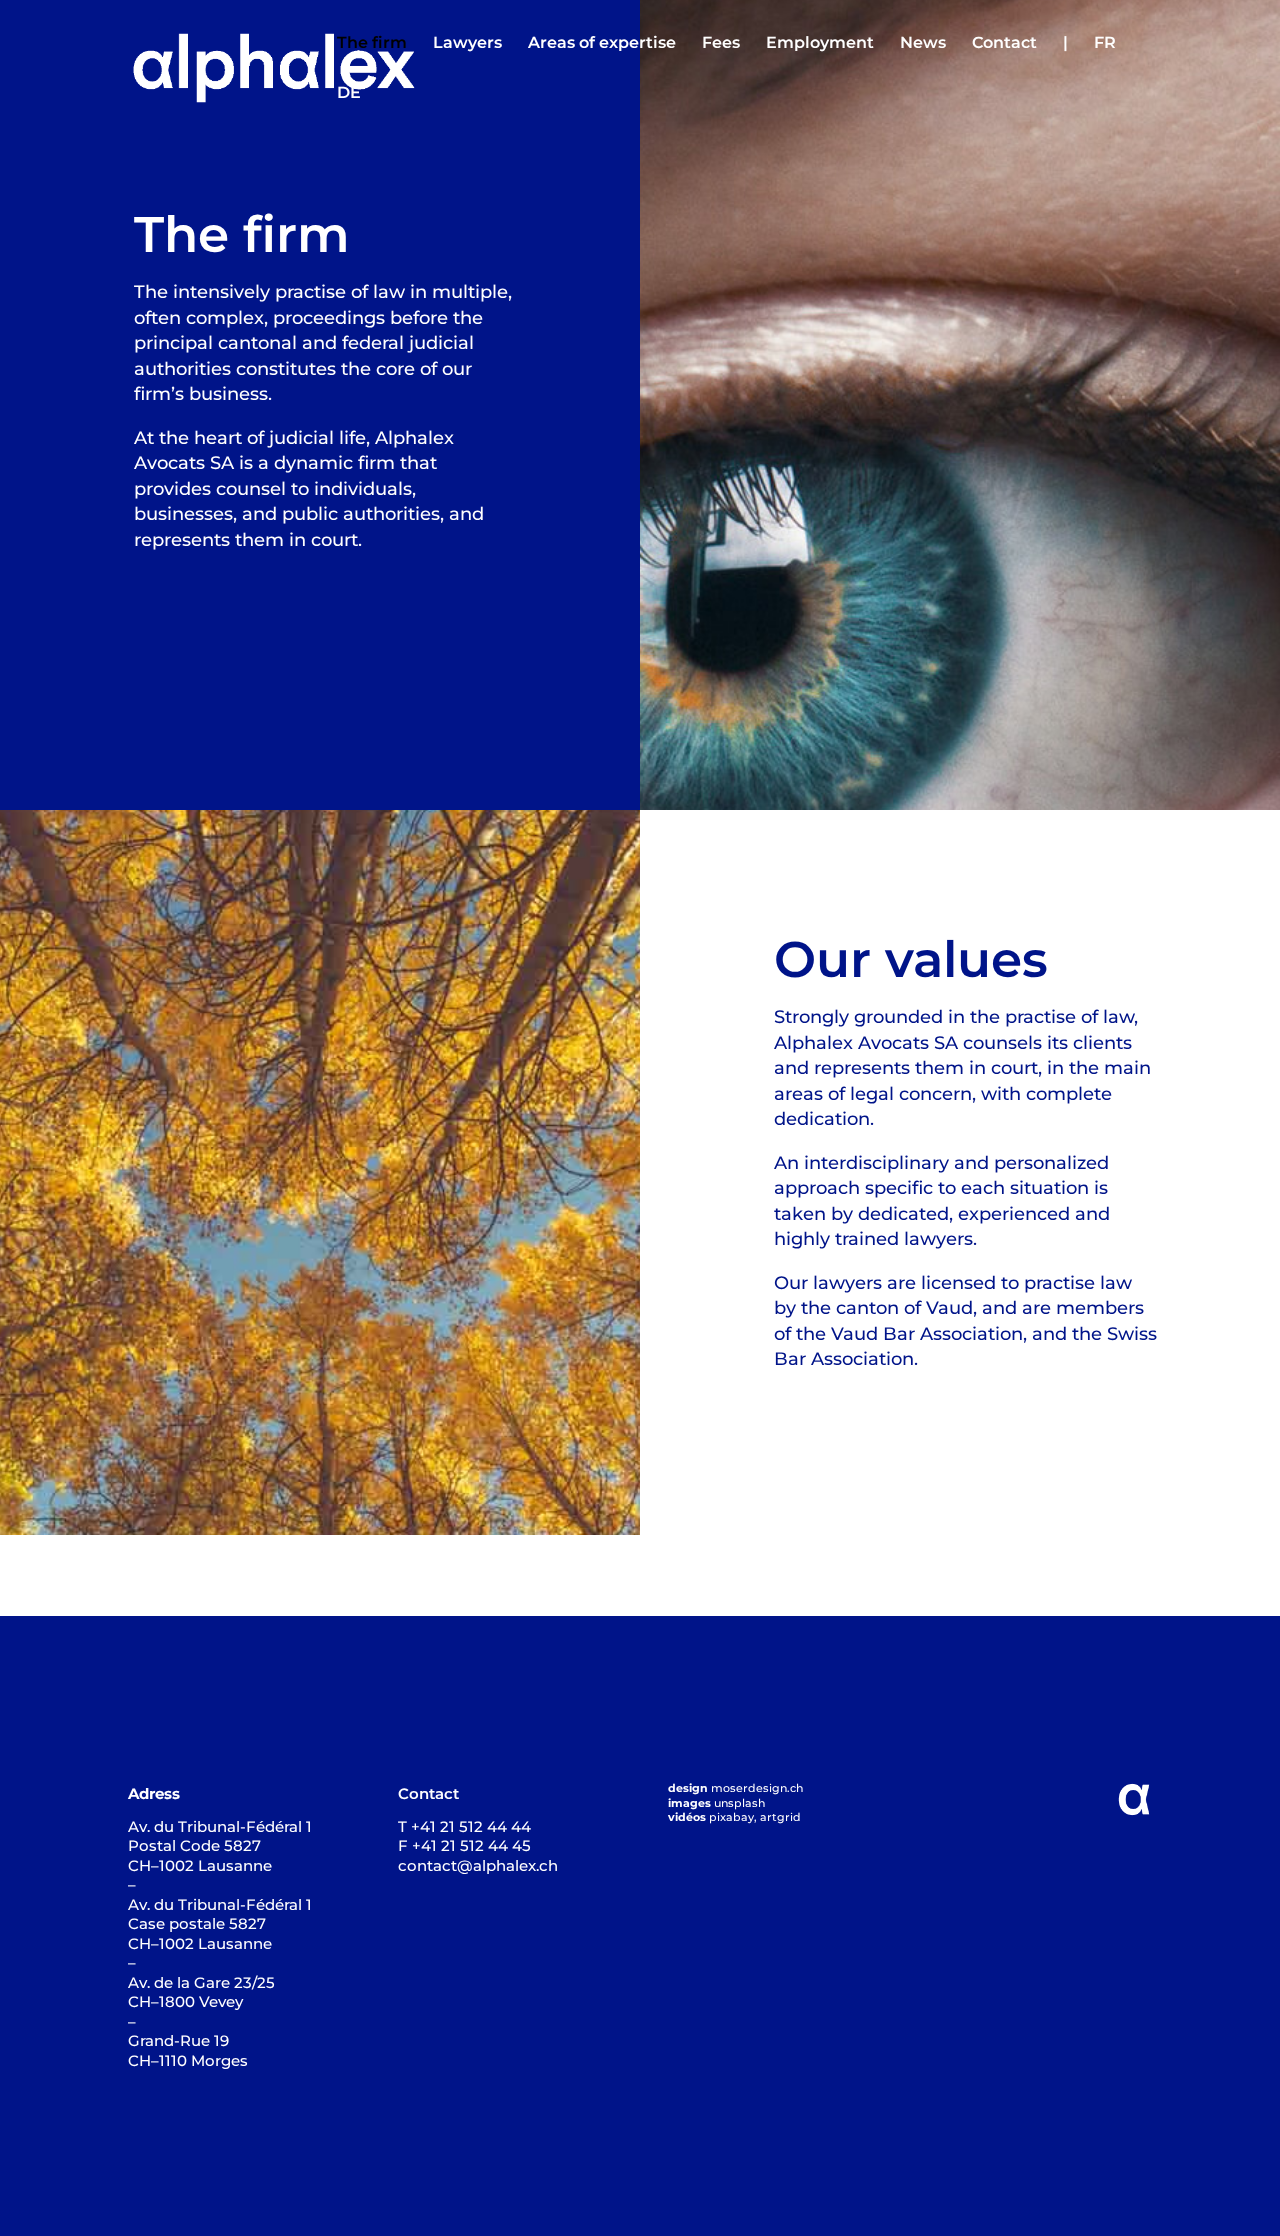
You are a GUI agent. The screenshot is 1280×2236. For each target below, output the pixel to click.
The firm (372, 44)
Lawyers (467, 44)
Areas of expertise (602, 44)
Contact (1004, 44)
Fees (721, 44)
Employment (820, 44)
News (923, 44)
